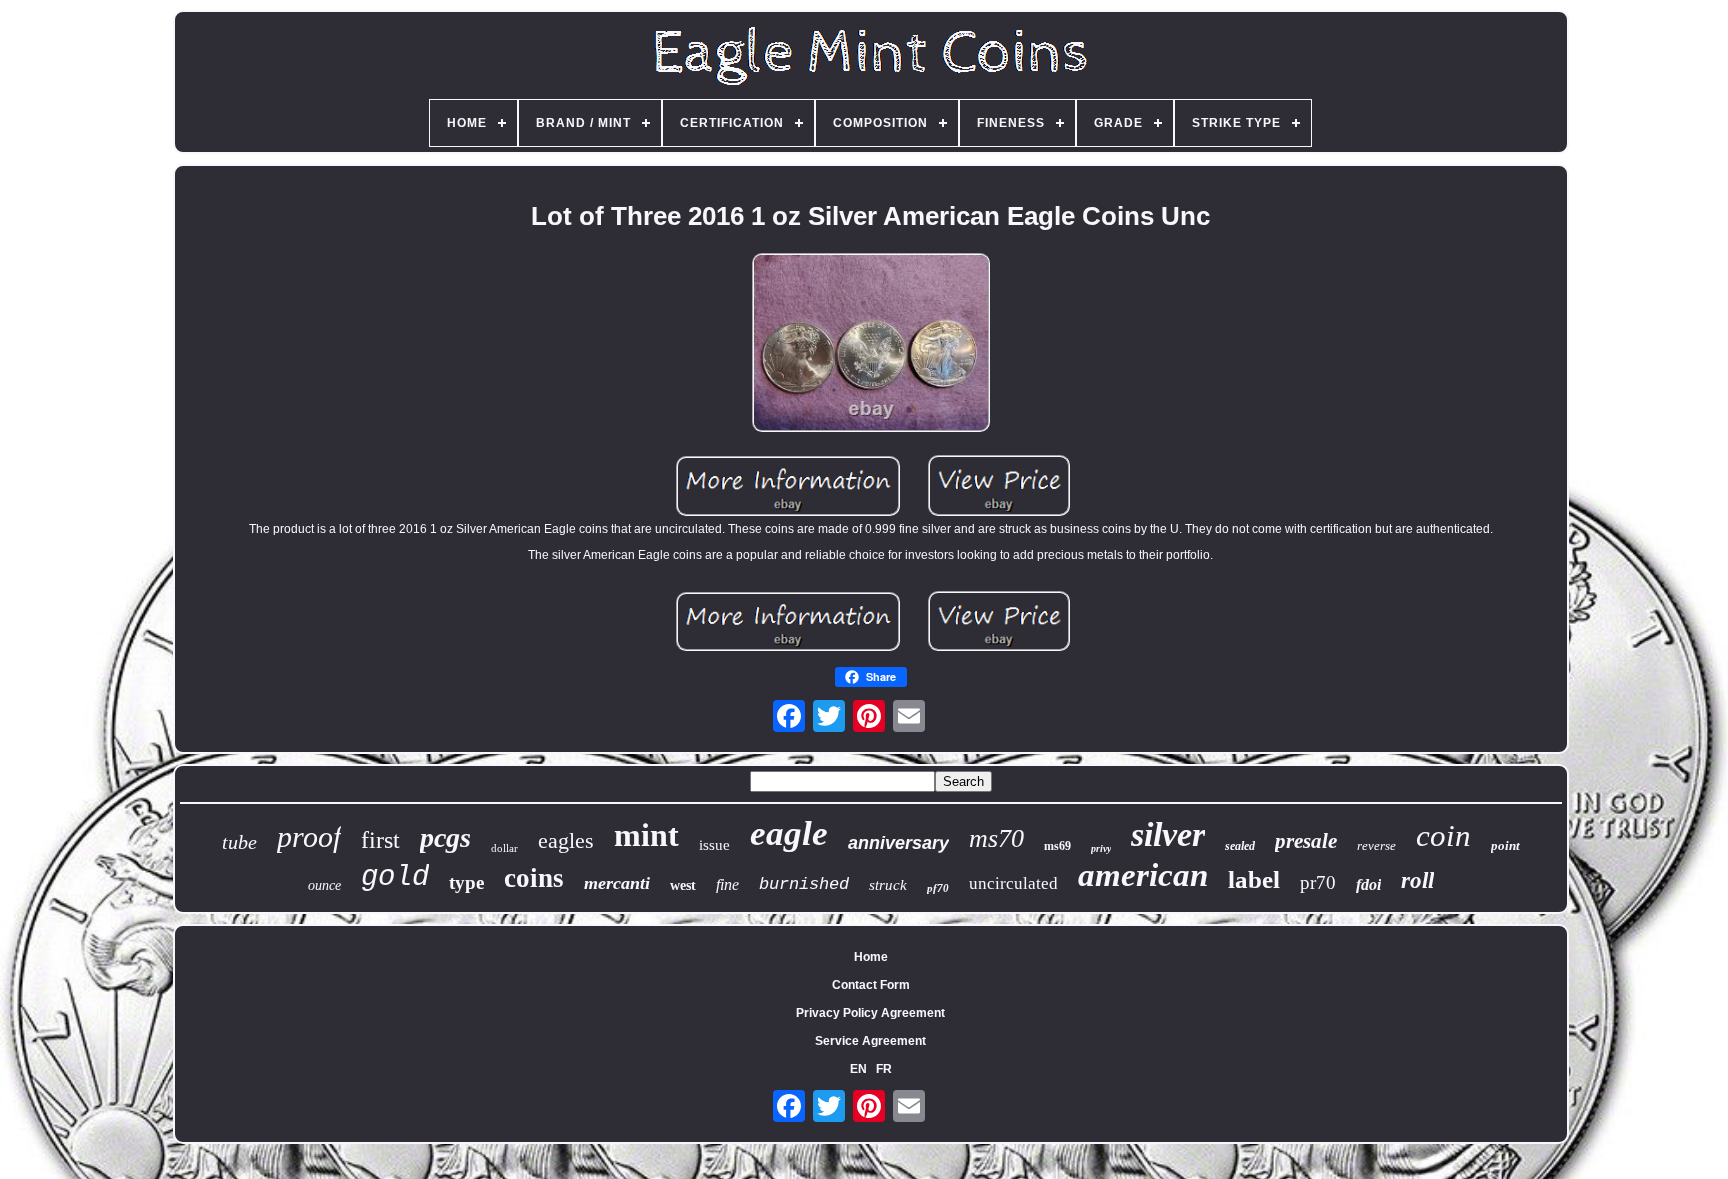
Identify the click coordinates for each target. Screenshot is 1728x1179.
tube (239, 842)
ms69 (1057, 846)
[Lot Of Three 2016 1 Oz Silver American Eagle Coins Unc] (871, 344)
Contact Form (871, 985)
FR (884, 1069)
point (1505, 845)
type (466, 882)
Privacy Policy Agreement (870, 1013)
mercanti (617, 883)
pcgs (445, 837)
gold (395, 877)
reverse (1376, 845)
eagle (789, 833)
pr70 (1318, 882)
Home (871, 957)
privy (1101, 848)
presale (1306, 841)
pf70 (938, 888)
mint (646, 835)
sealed (1240, 846)
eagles (566, 840)
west (683, 885)
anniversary (898, 843)
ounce (324, 885)
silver (1168, 834)
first (380, 840)
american (1143, 875)
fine (727, 884)
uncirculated (1013, 883)
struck (888, 885)
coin (1443, 835)
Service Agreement (870, 1041)
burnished (804, 884)
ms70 (996, 838)
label (1254, 879)
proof (309, 836)
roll (1417, 880)
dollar (504, 848)
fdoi (1368, 884)
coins (534, 878)
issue (714, 845)
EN (858, 1069)
